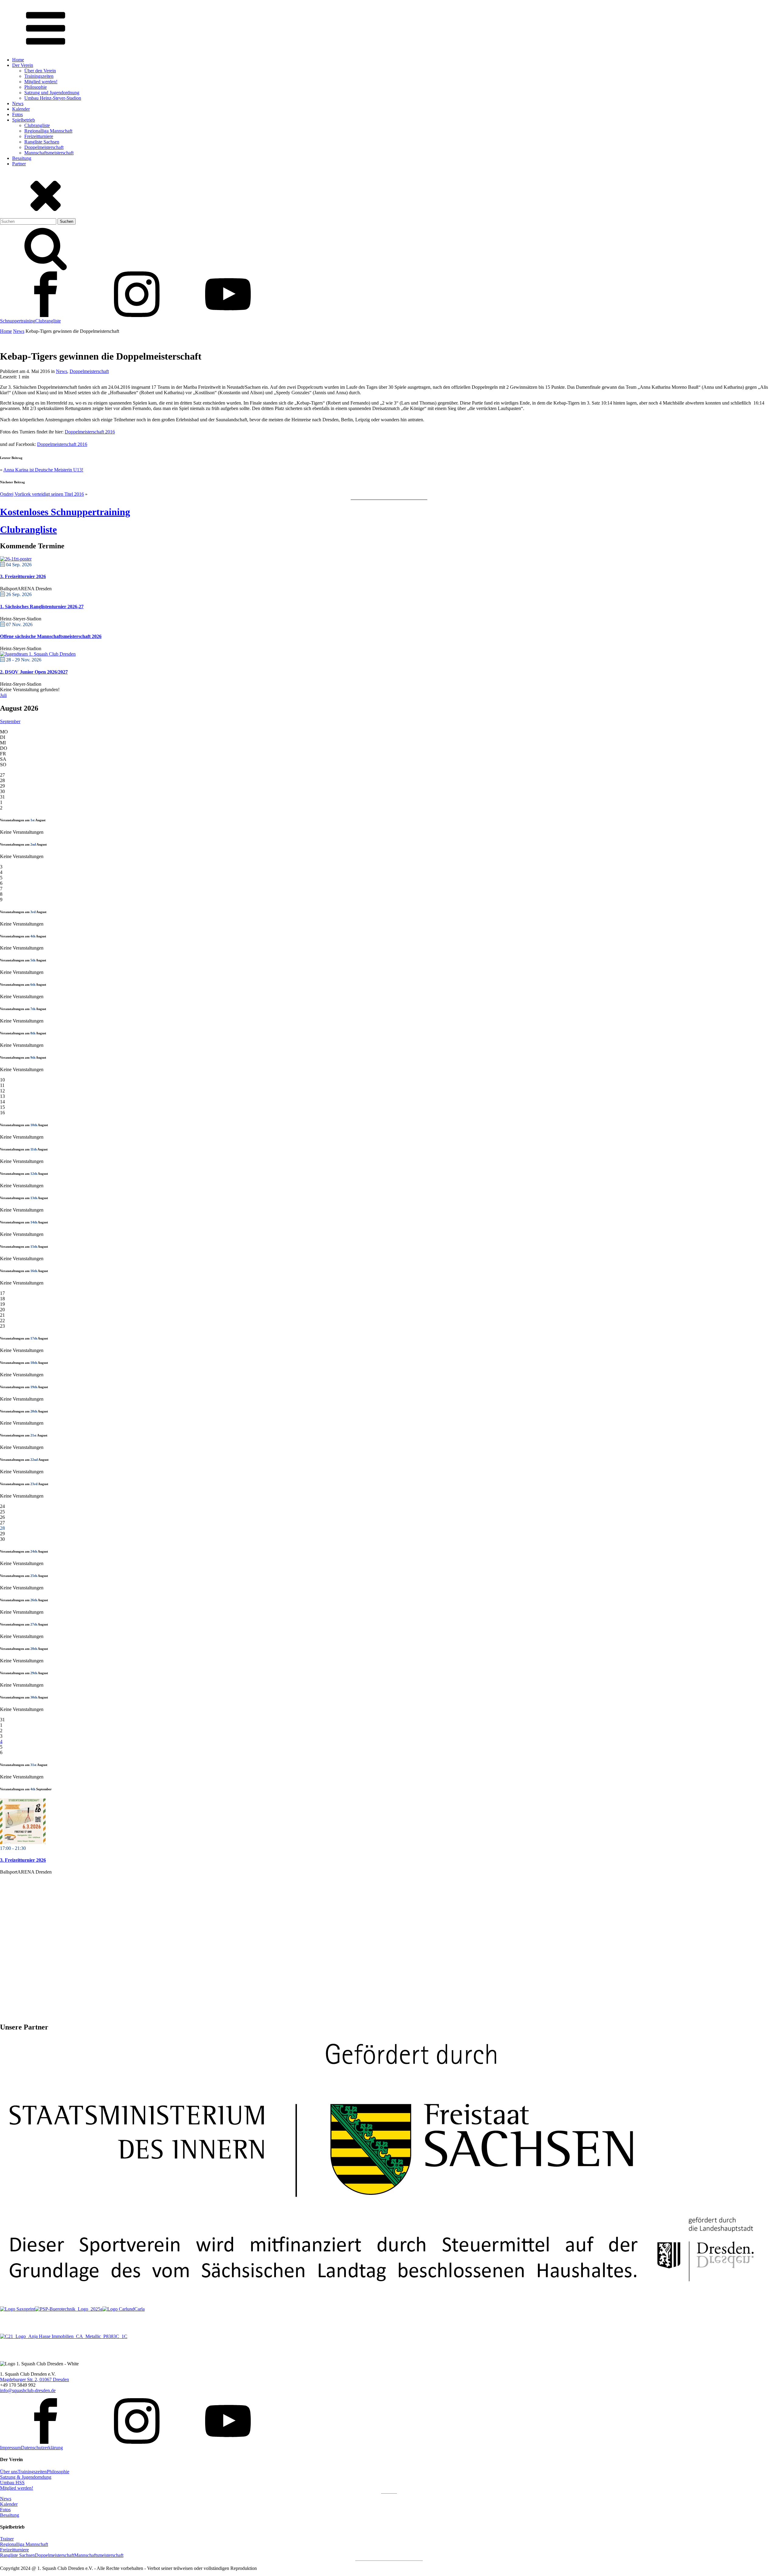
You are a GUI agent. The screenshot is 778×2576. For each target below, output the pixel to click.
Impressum (10, 2448)
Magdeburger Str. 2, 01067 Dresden (34, 2379)
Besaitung (22, 158)
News (18, 103)
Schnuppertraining (18, 321)
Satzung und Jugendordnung (52, 93)
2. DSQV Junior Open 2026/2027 (34, 672)
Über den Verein (40, 71)
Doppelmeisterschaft (44, 147)
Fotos (17, 114)
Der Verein (23, 65)
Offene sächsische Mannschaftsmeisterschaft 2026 (51, 636)
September (10, 721)
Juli (3, 695)
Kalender (21, 109)
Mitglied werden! (41, 82)
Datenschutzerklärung (42, 2448)
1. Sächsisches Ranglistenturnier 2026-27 (42, 607)
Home (18, 60)
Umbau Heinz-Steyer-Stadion (53, 98)
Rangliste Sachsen (42, 142)
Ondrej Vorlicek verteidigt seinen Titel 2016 (42, 494)
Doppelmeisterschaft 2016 (90, 432)
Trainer (7, 2539)
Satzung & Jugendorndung (26, 2477)
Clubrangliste (37, 125)
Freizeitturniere (39, 136)
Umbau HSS (12, 2483)
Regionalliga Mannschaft (48, 131)
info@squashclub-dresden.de (28, 2390)
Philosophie (36, 87)
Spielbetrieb (24, 120)
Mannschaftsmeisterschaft (49, 153)
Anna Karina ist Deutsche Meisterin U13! (43, 470)
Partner (19, 164)
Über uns (9, 2472)
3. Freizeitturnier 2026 (23, 576)
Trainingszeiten (39, 76)
